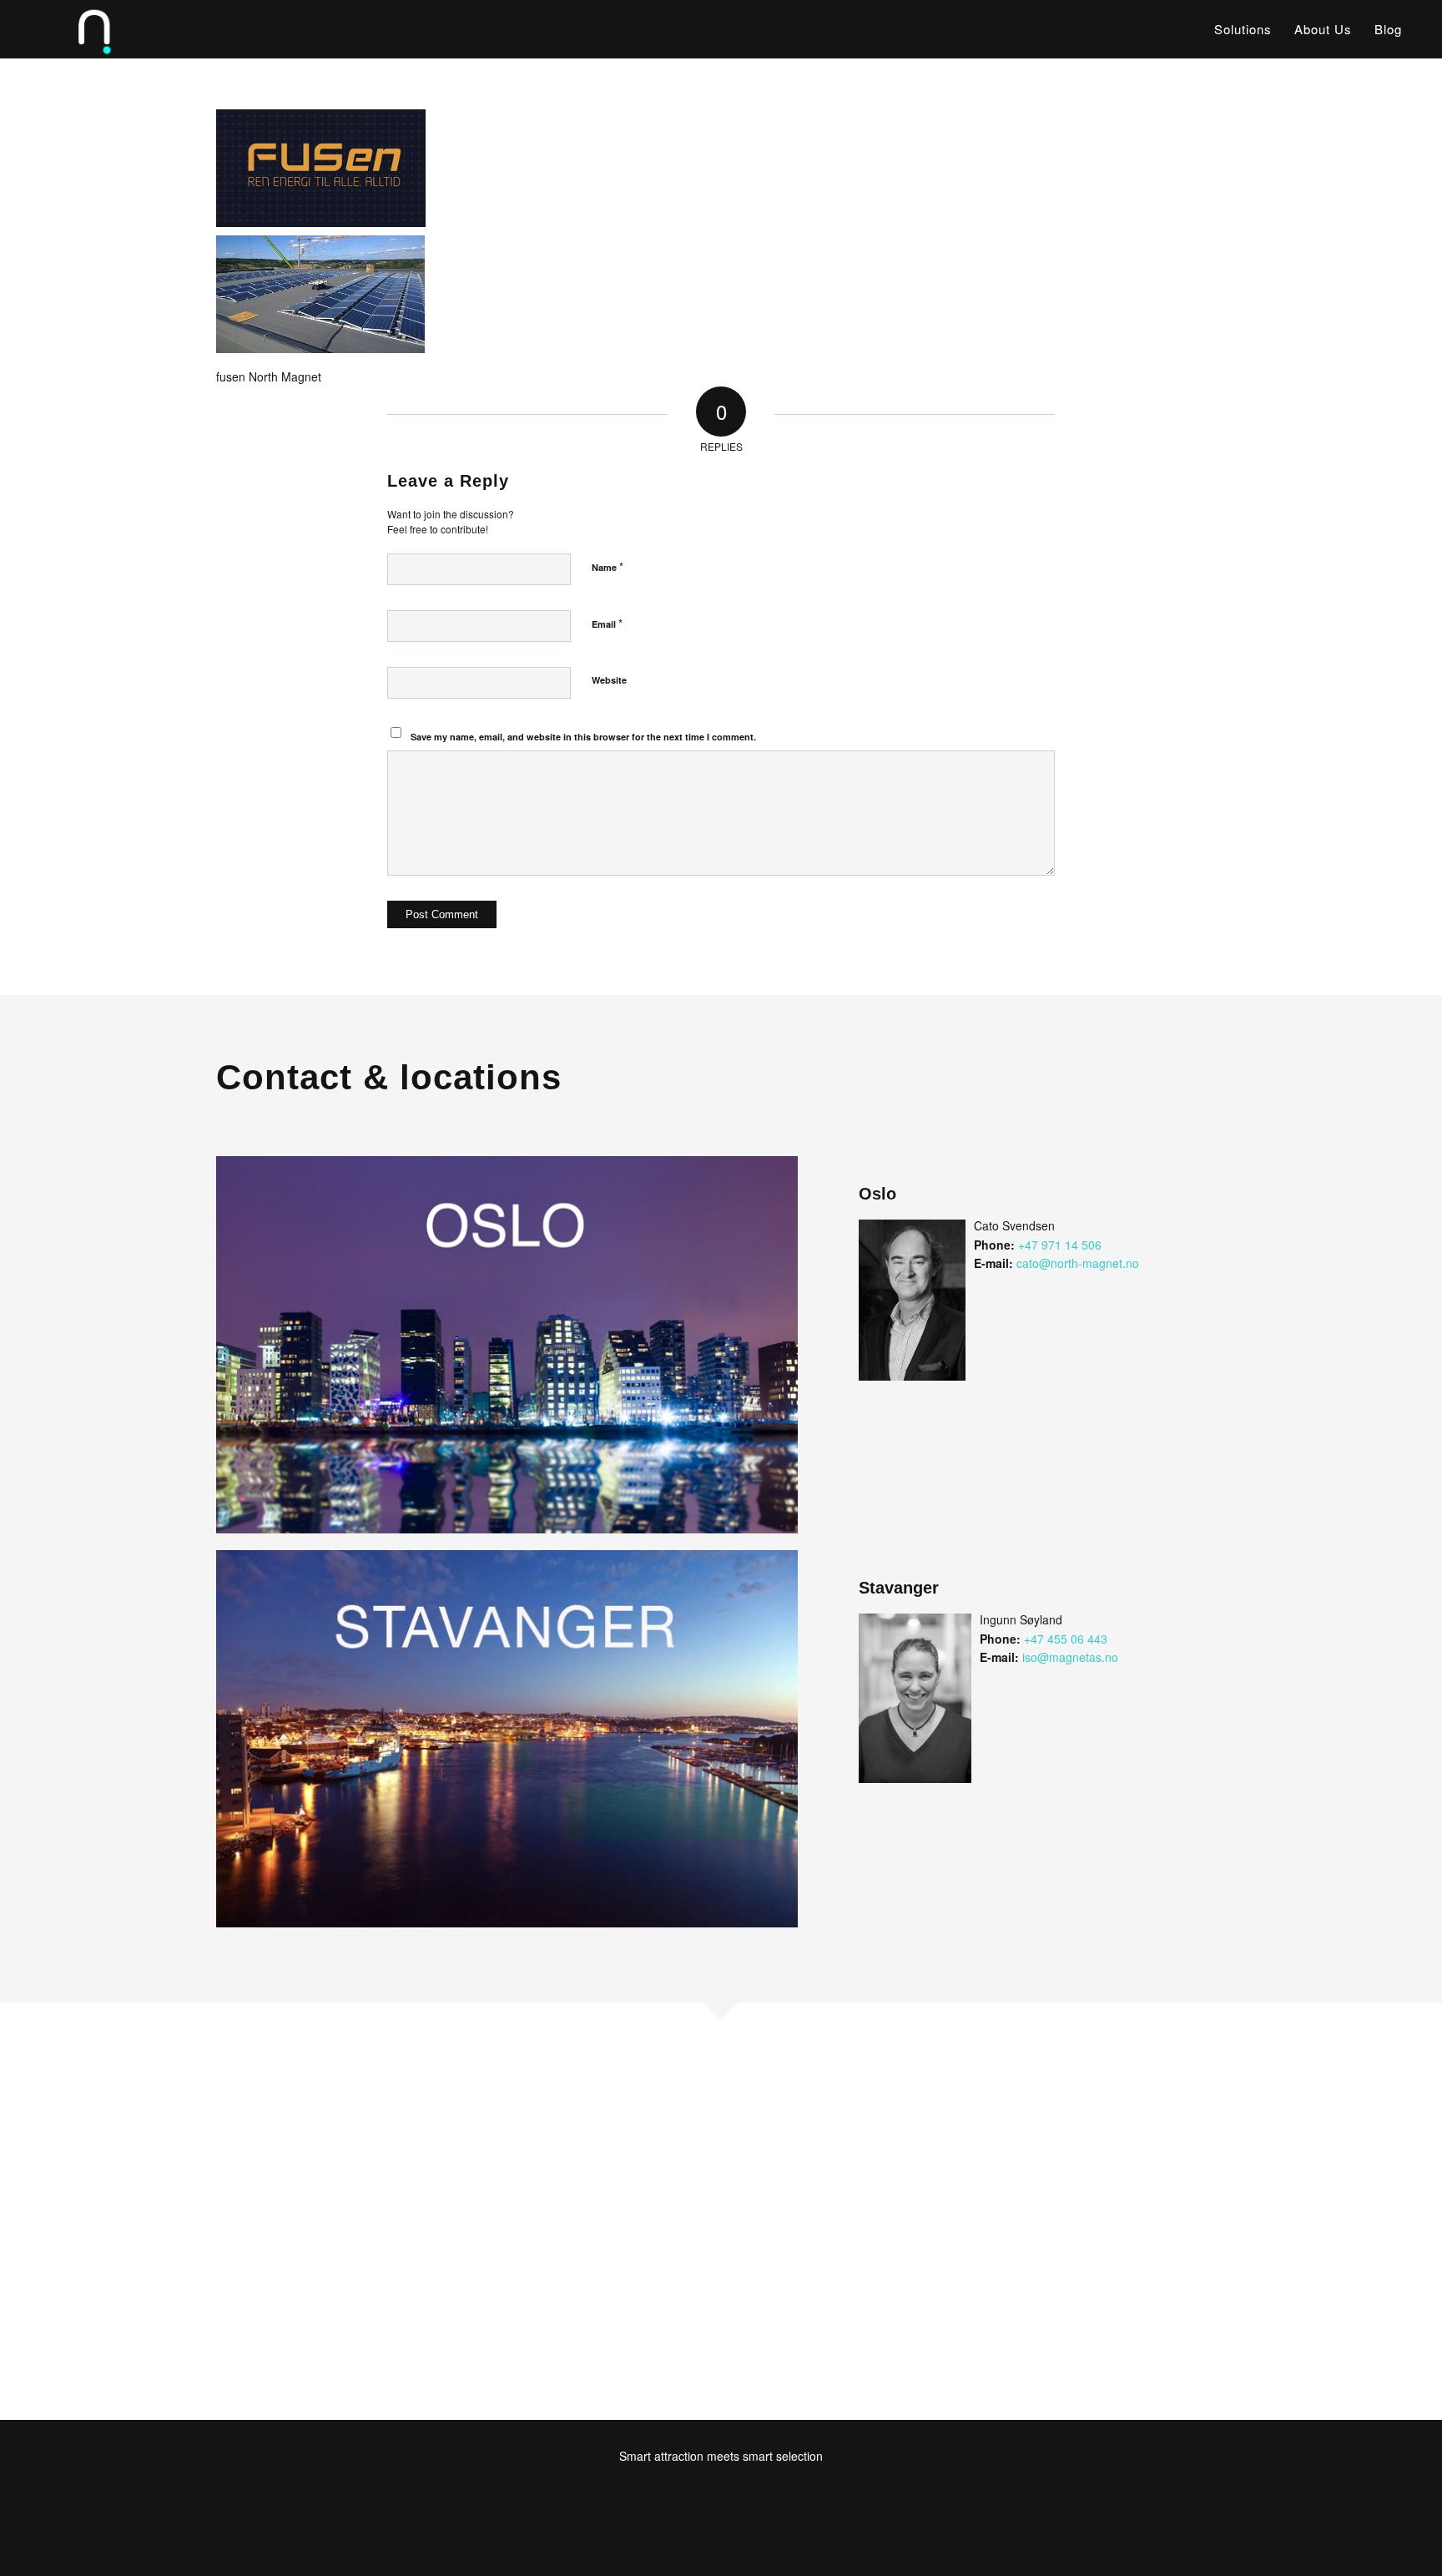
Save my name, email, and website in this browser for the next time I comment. (583, 737)
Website (609, 680)
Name (608, 566)
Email (607, 623)
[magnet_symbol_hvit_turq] (71, 29)
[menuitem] (1243, 29)
